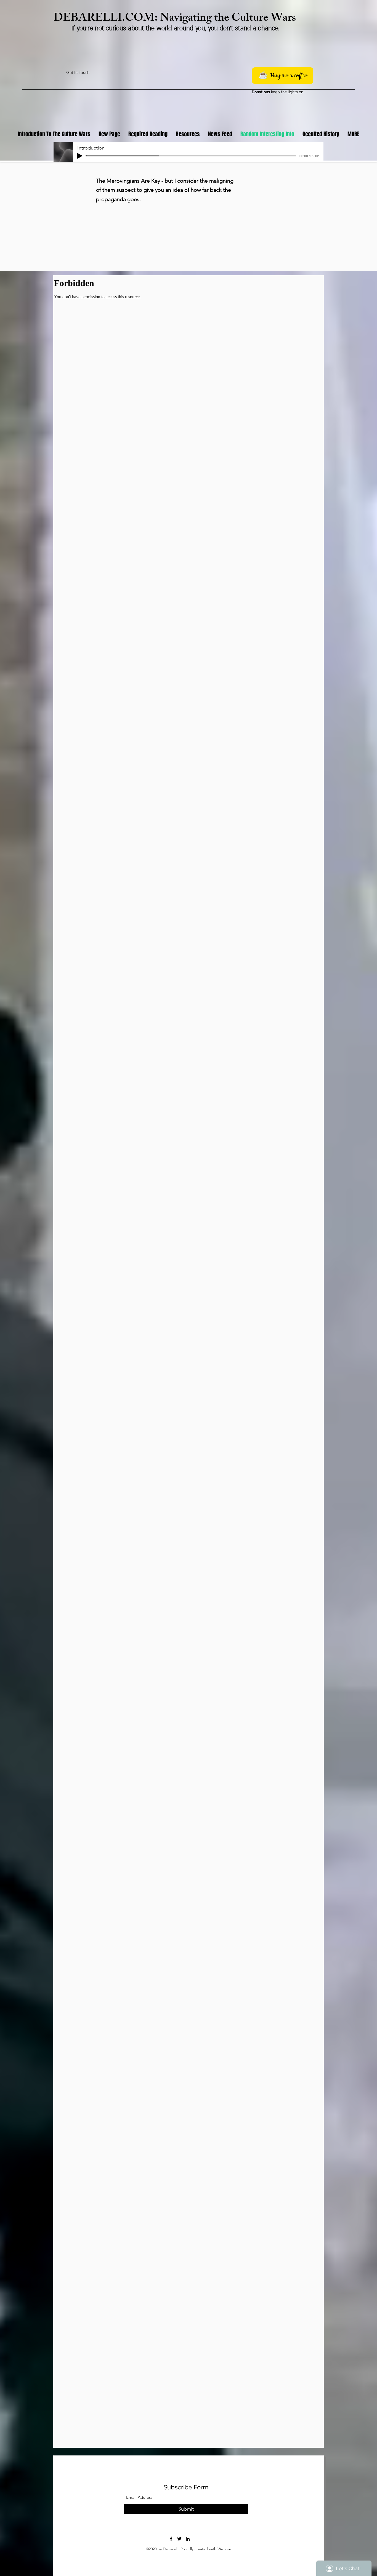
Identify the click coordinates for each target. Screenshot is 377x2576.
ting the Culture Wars (244, 19)
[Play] (80, 156)
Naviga (176, 19)
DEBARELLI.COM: (107, 19)
